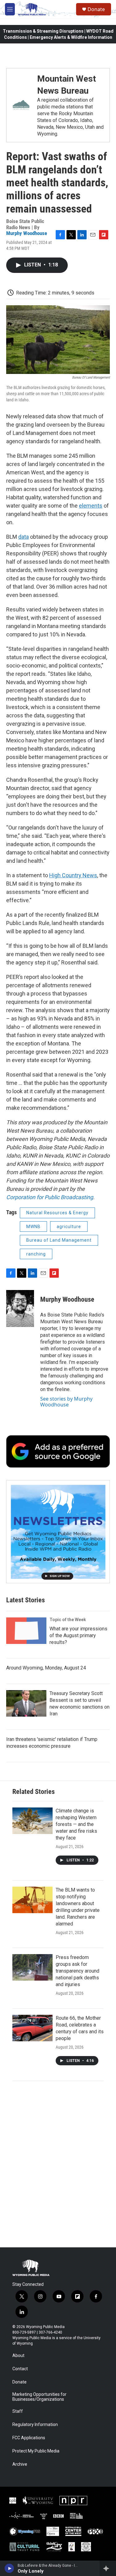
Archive (20, 2464)
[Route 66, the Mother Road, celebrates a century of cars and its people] (32, 2028)
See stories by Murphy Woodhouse (66, 1402)
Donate (96, 9)
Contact (20, 2369)
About (18, 2356)
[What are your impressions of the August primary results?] (26, 1631)
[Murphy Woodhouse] (20, 1308)
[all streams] (108, 2568)
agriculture (69, 1227)
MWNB (33, 1227)
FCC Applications (29, 2438)
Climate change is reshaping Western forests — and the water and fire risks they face (76, 1824)
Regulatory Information (35, 2425)
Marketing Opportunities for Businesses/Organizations (39, 2397)
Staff (18, 2411)
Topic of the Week (68, 1620)
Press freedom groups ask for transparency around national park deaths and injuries (77, 1971)
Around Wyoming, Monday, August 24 (46, 1668)
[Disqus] (58, 2164)
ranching (36, 1254)
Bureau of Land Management (59, 1240)
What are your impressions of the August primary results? (78, 1635)
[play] (9, 2568)
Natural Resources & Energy (57, 1213)
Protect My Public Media (36, 2451)
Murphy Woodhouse (27, 233)
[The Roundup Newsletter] (58, 1532)
